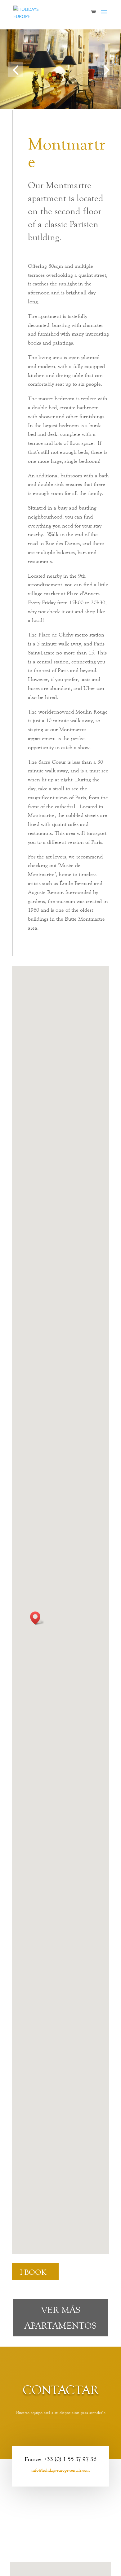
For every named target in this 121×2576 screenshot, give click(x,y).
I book (33, 2272)
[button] (16, 69)
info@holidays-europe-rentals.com (60, 2470)
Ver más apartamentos (60, 2318)
